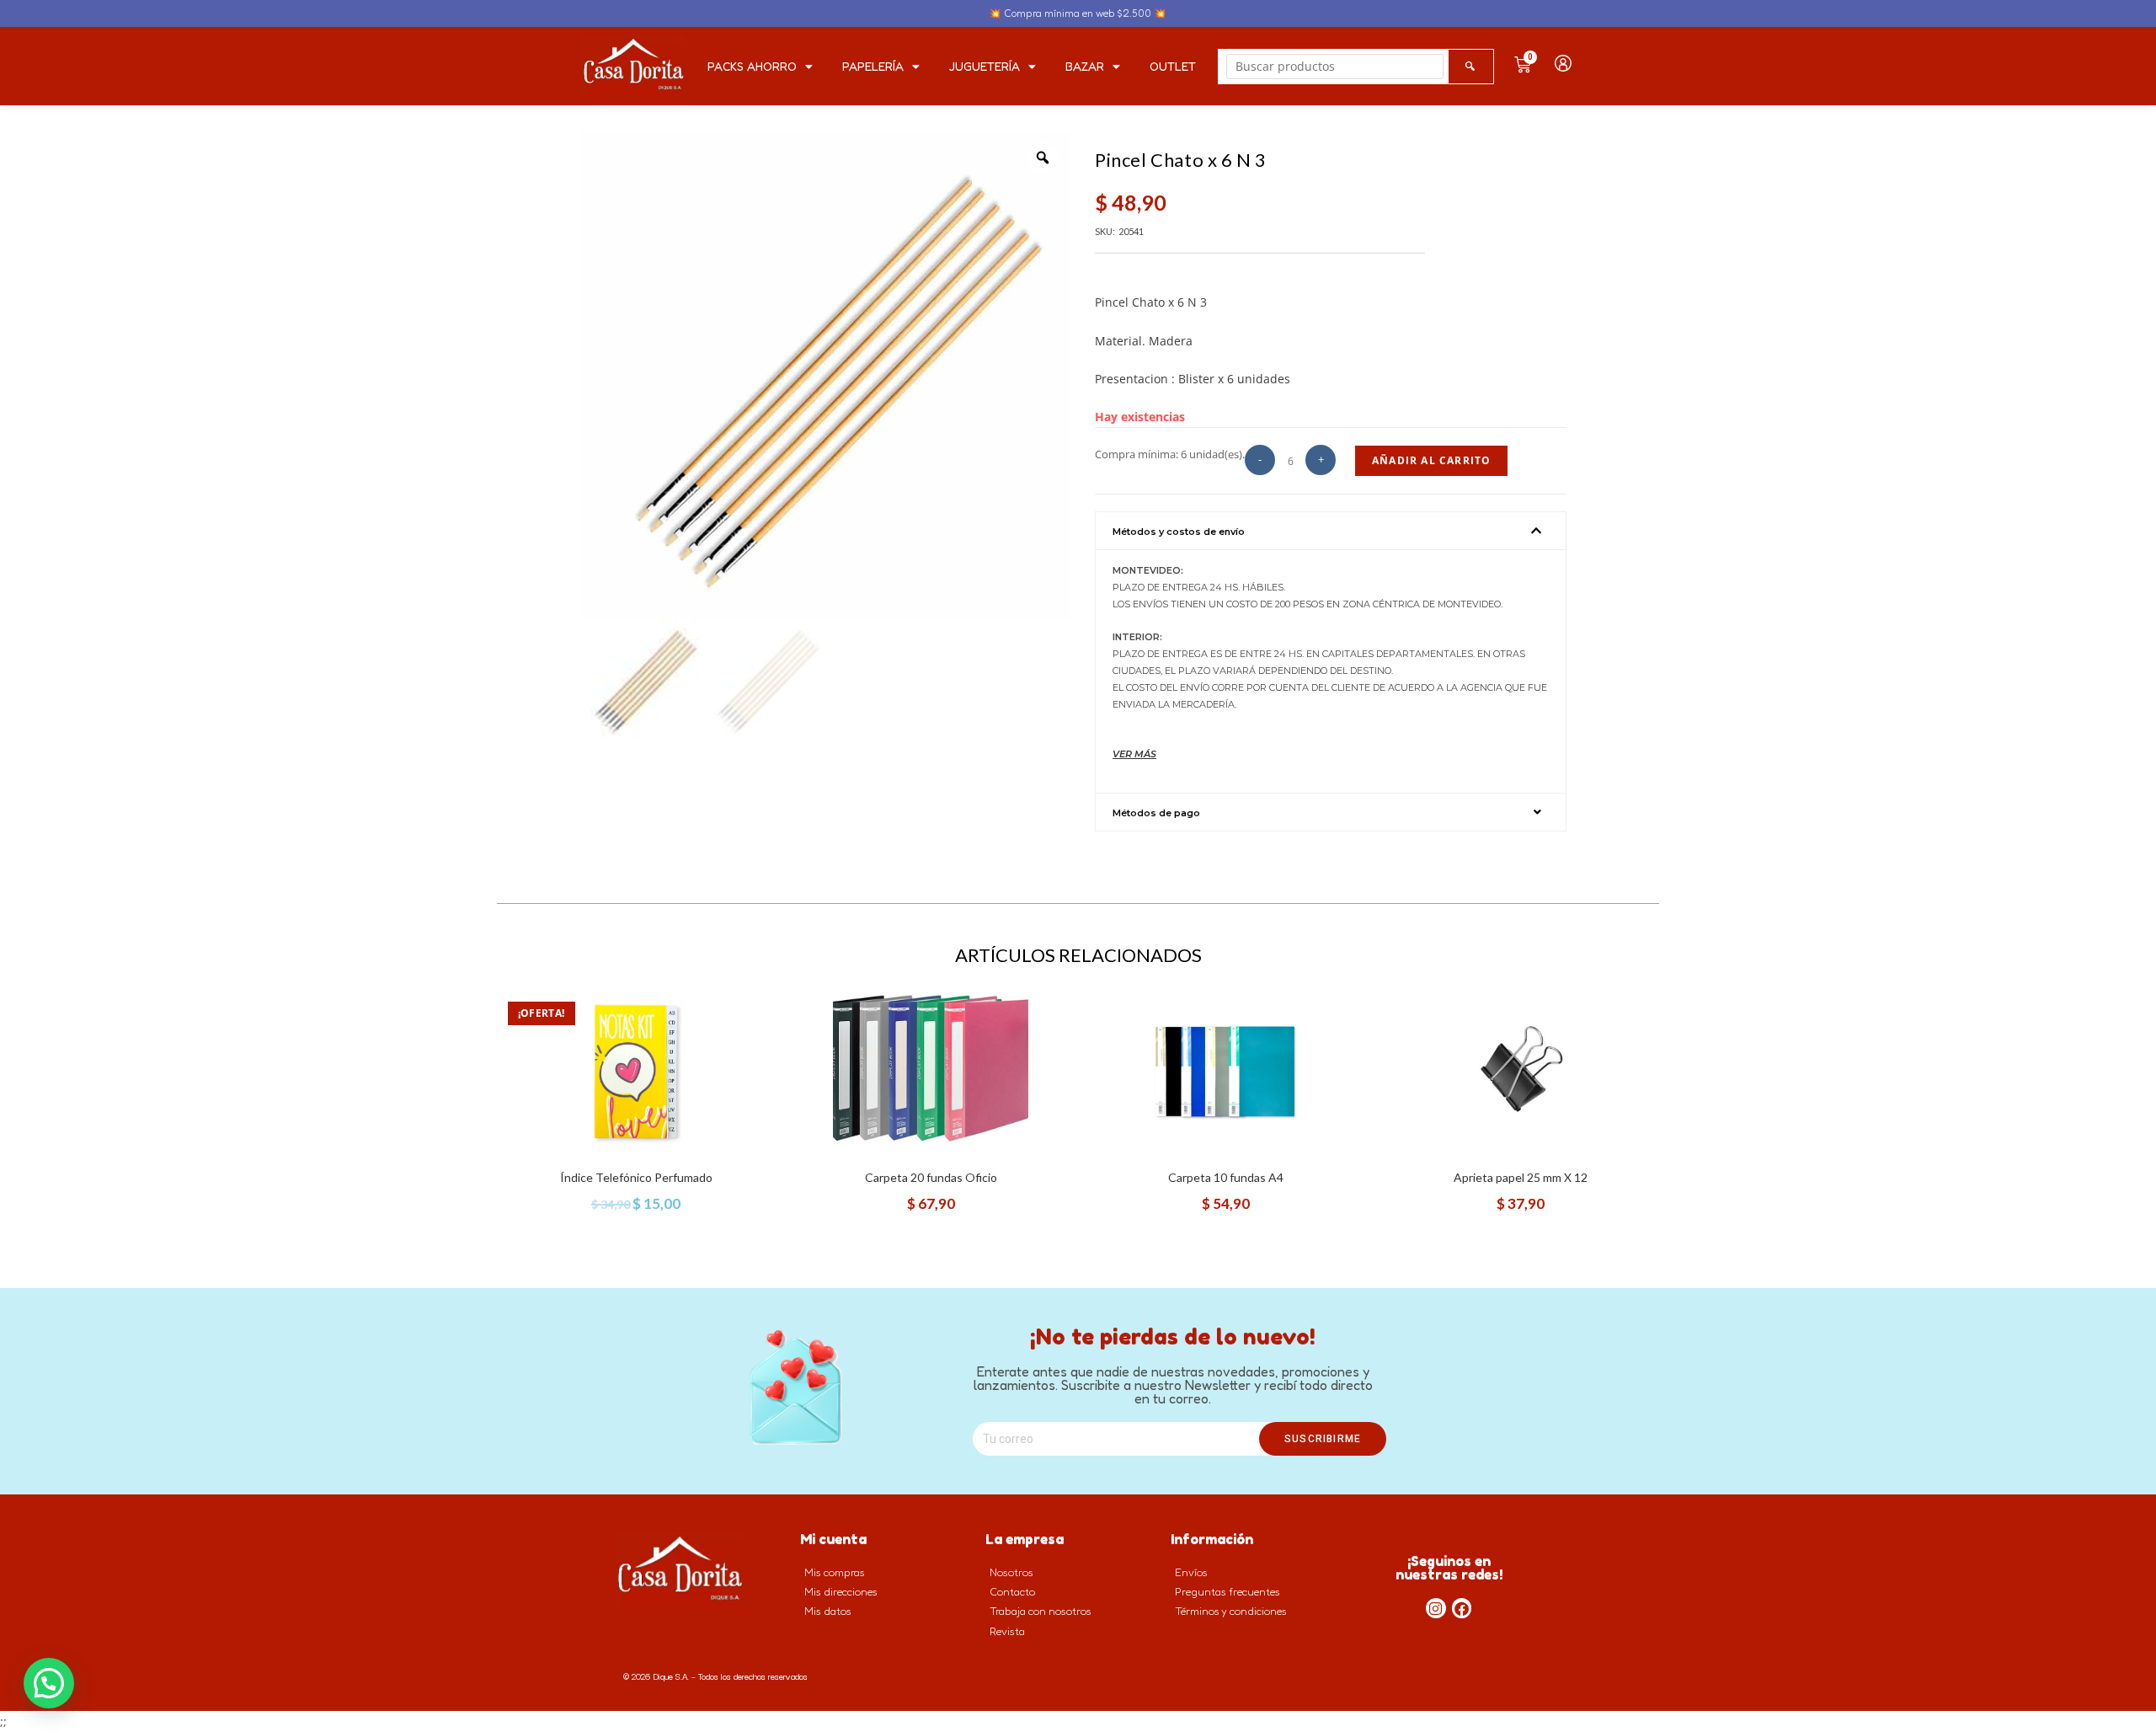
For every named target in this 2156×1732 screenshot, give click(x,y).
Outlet (1173, 66)
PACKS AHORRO (752, 66)
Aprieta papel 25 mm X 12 (1521, 1177)
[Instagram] (1436, 1608)
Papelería (873, 66)
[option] (825, 375)
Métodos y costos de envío (1179, 532)
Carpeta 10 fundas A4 (1226, 1177)
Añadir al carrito (1431, 460)
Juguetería (985, 66)
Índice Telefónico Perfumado (636, 1177)
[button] (1331, 531)
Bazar (1085, 66)
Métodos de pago (1156, 813)
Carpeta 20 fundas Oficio (931, 1177)
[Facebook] (1462, 1608)
